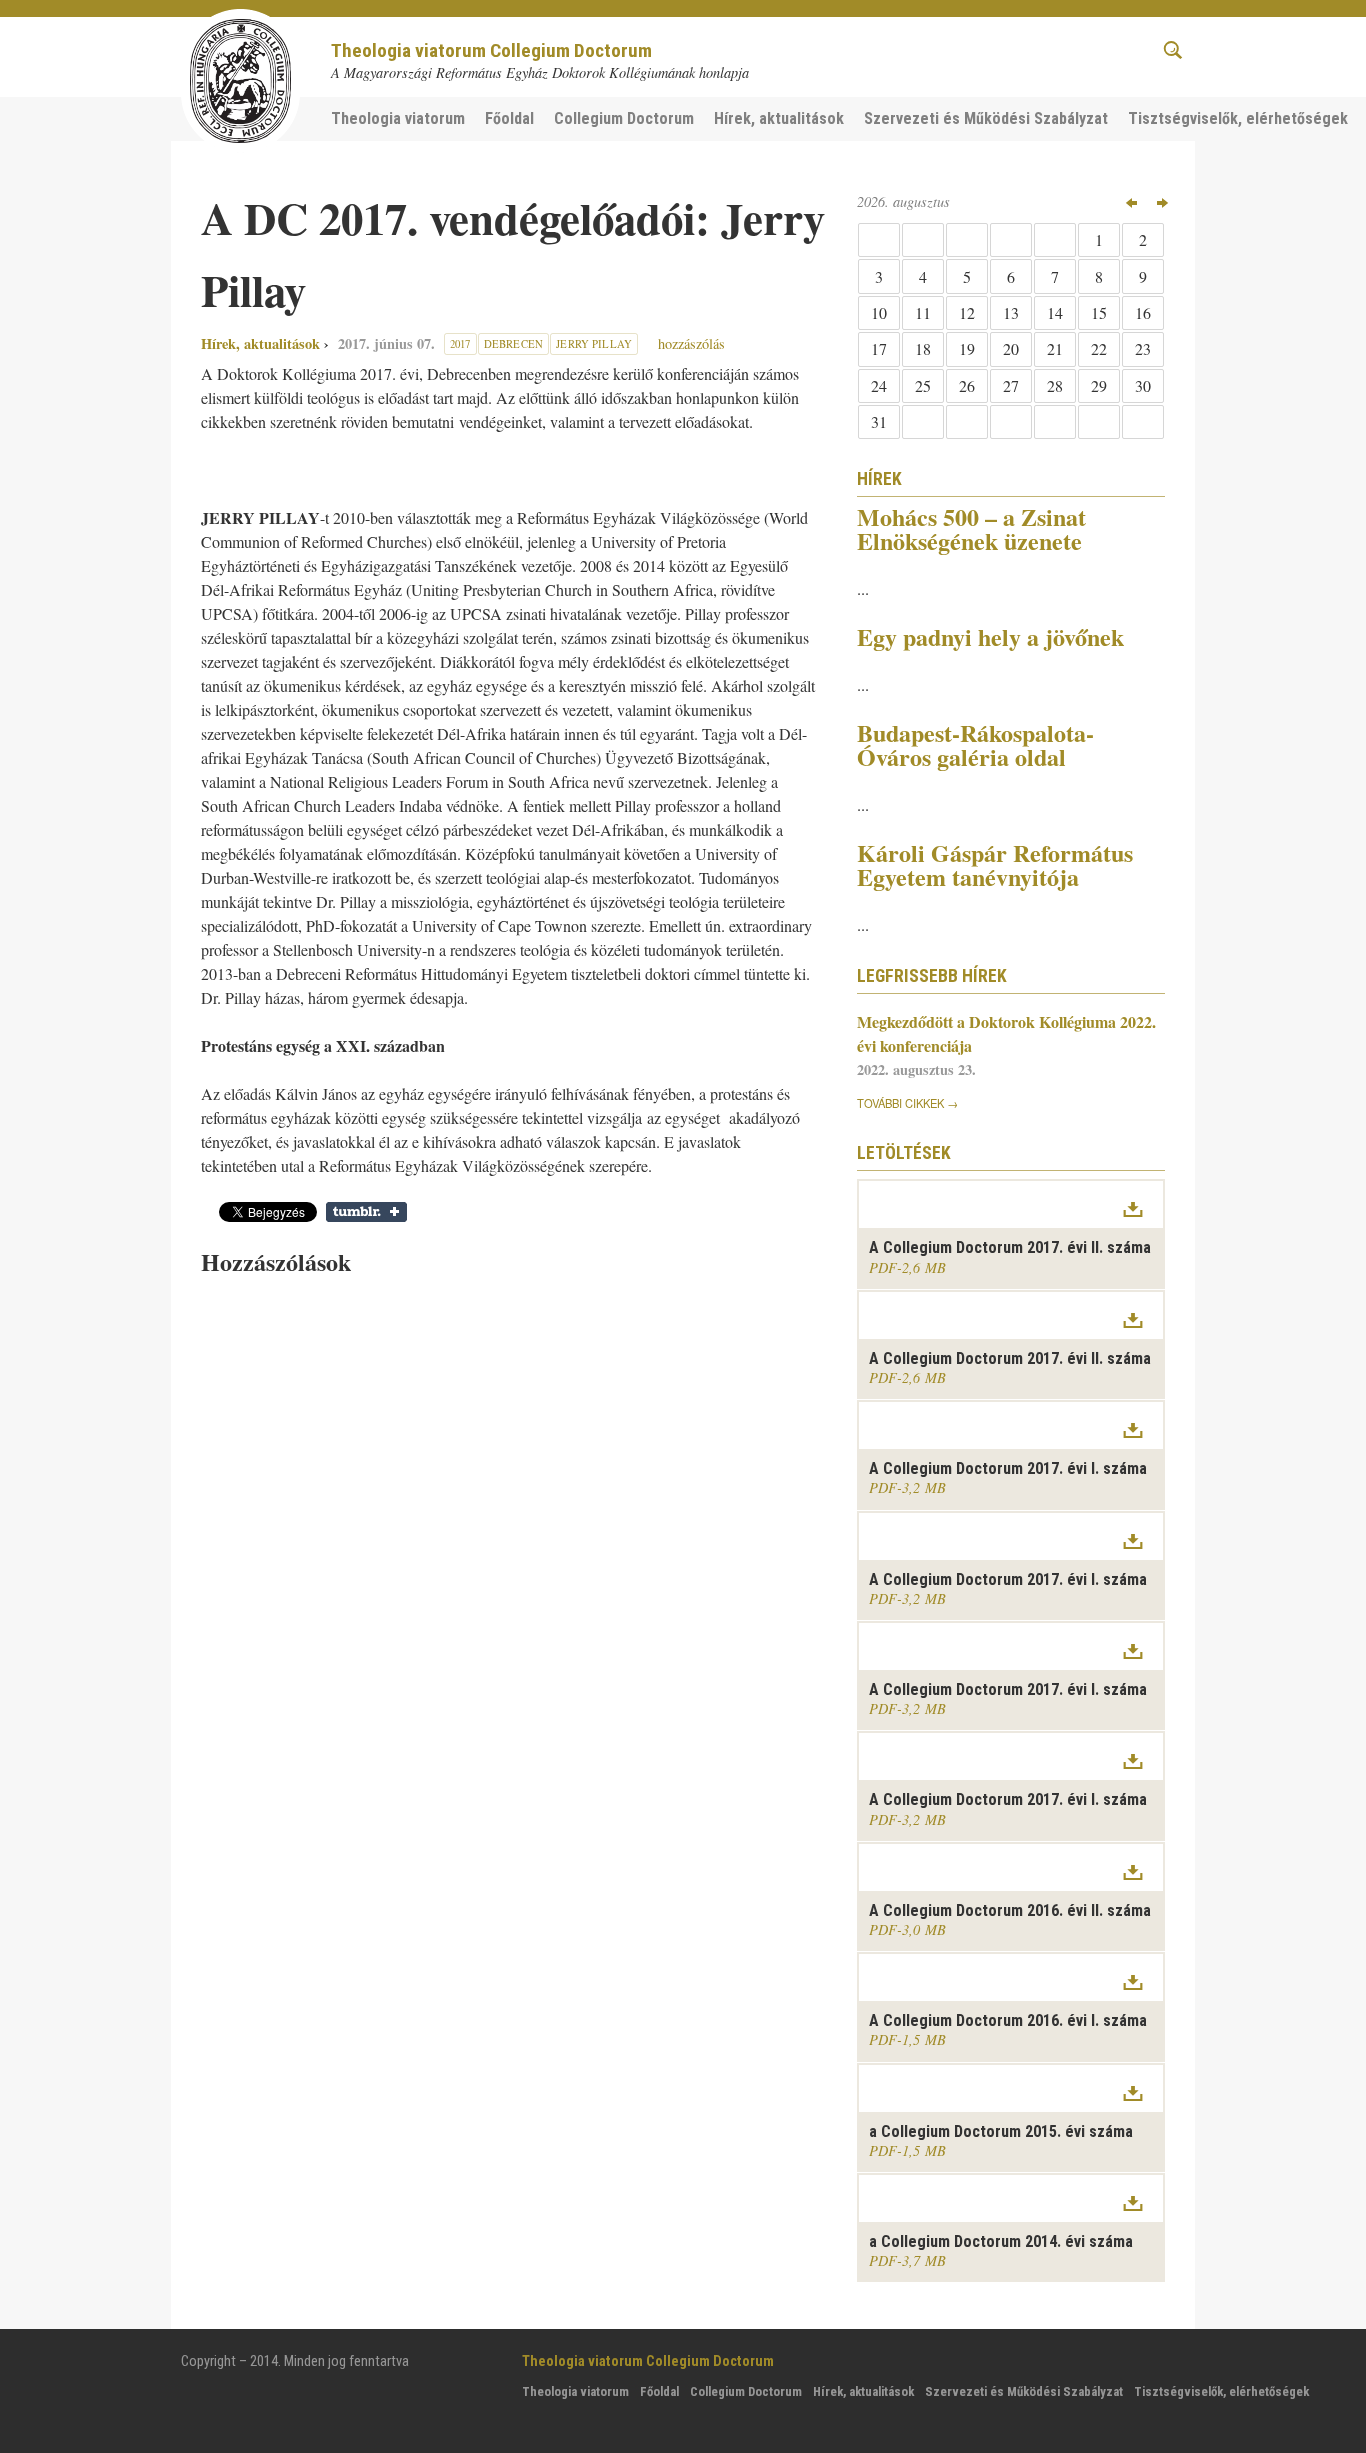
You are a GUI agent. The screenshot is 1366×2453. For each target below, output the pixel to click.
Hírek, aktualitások (260, 343)
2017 (460, 344)
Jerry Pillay (594, 344)
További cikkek (900, 1103)
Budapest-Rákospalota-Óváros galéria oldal (975, 744)
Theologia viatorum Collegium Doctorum (491, 50)
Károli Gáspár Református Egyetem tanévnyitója (995, 864)
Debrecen (513, 344)
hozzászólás (689, 343)
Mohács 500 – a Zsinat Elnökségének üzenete (971, 528)
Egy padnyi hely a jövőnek (990, 636)
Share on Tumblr (366, 1212)
